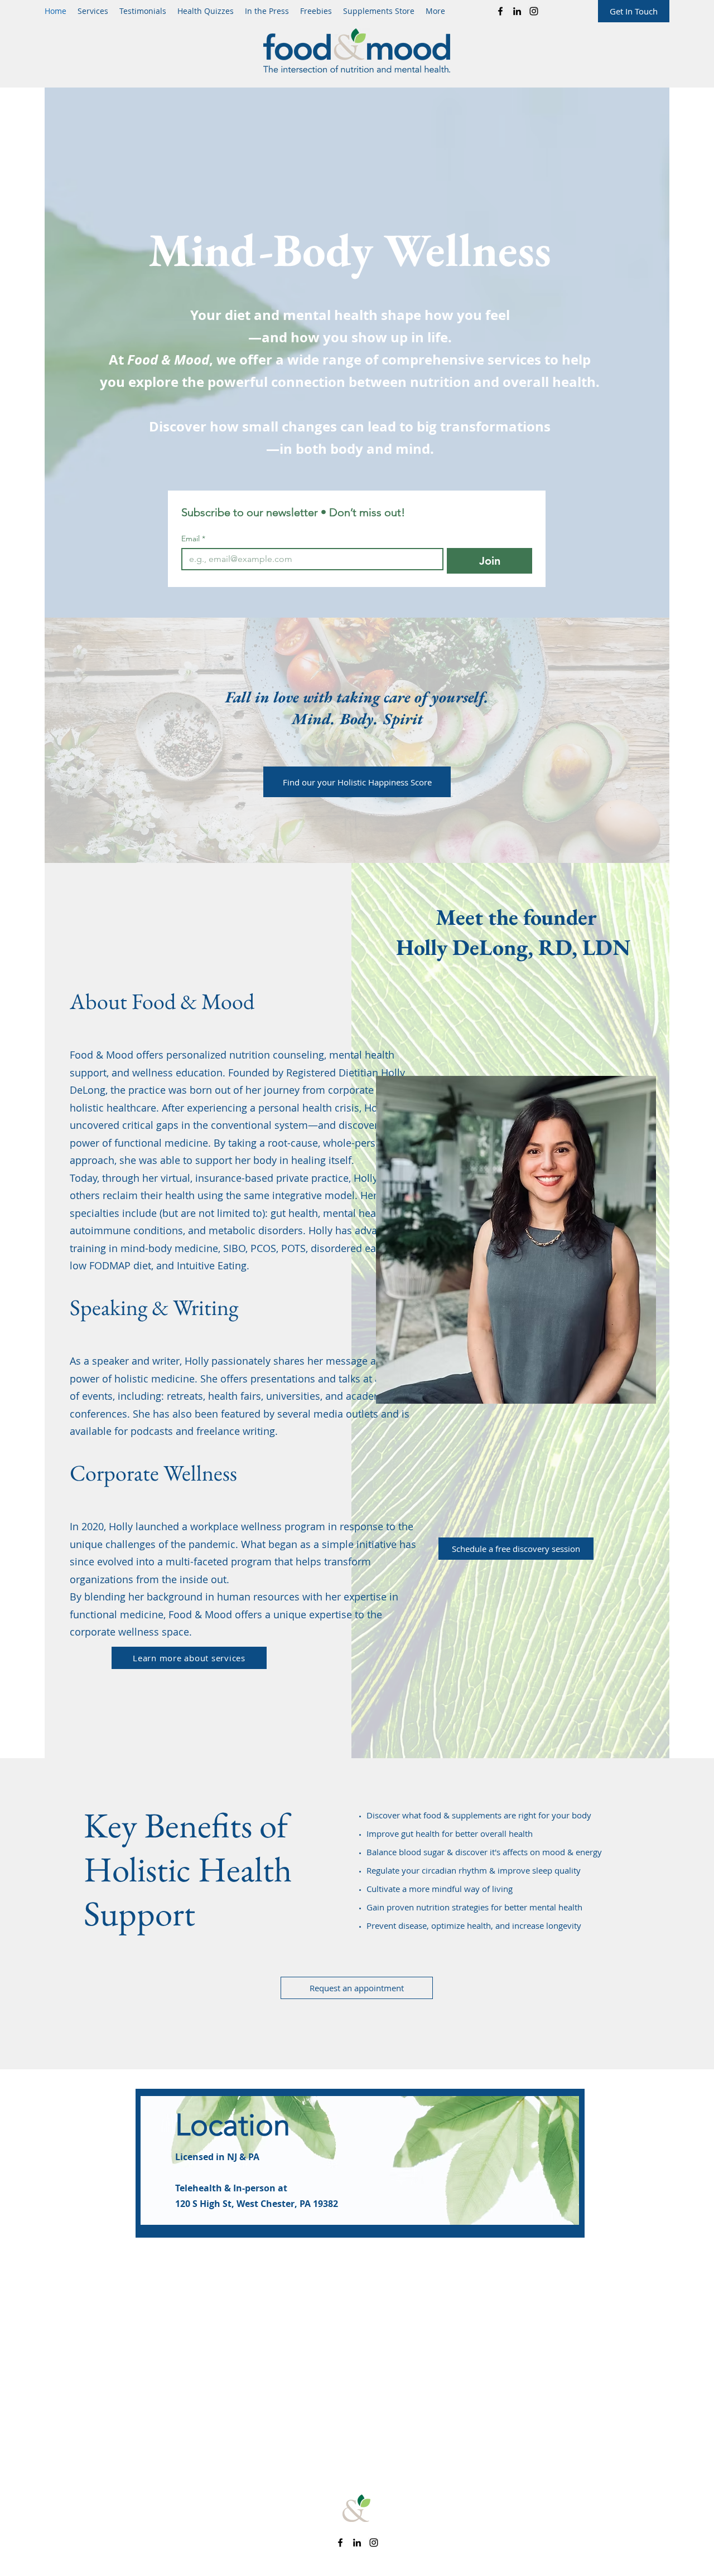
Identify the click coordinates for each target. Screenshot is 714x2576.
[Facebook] (500, 11)
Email (193, 539)
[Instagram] (534, 11)
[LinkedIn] (517, 11)
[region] (360, 2163)
